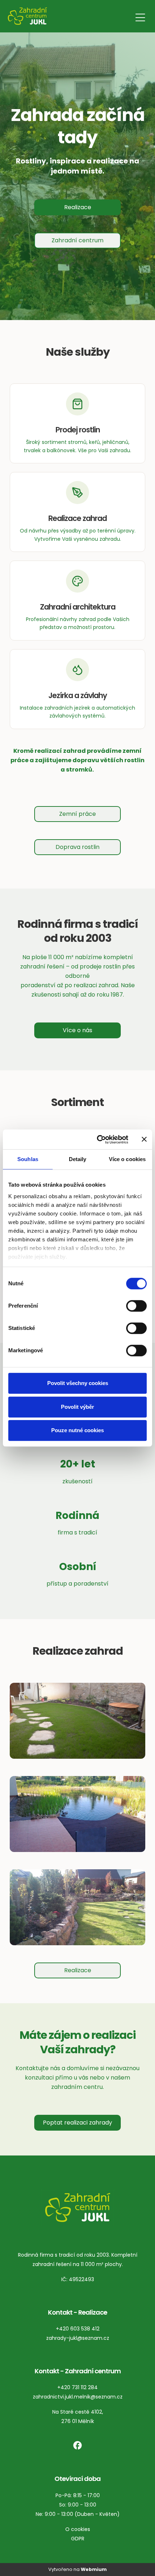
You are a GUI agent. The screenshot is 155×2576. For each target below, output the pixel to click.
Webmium (94, 2569)
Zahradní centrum (77, 240)
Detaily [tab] (78, 1159)
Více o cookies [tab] (127, 1159)
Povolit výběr (77, 1407)
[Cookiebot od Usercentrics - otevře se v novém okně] (98, 1139)
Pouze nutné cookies (77, 1430)
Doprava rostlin (77, 847)
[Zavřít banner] (144, 1139)
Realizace (78, 207)
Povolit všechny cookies (78, 1383)
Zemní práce (77, 814)
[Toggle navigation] (140, 16)
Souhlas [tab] (28, 1159)
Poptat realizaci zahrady (77, 2123)
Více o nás (77, 1030)
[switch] (136, 1306)
